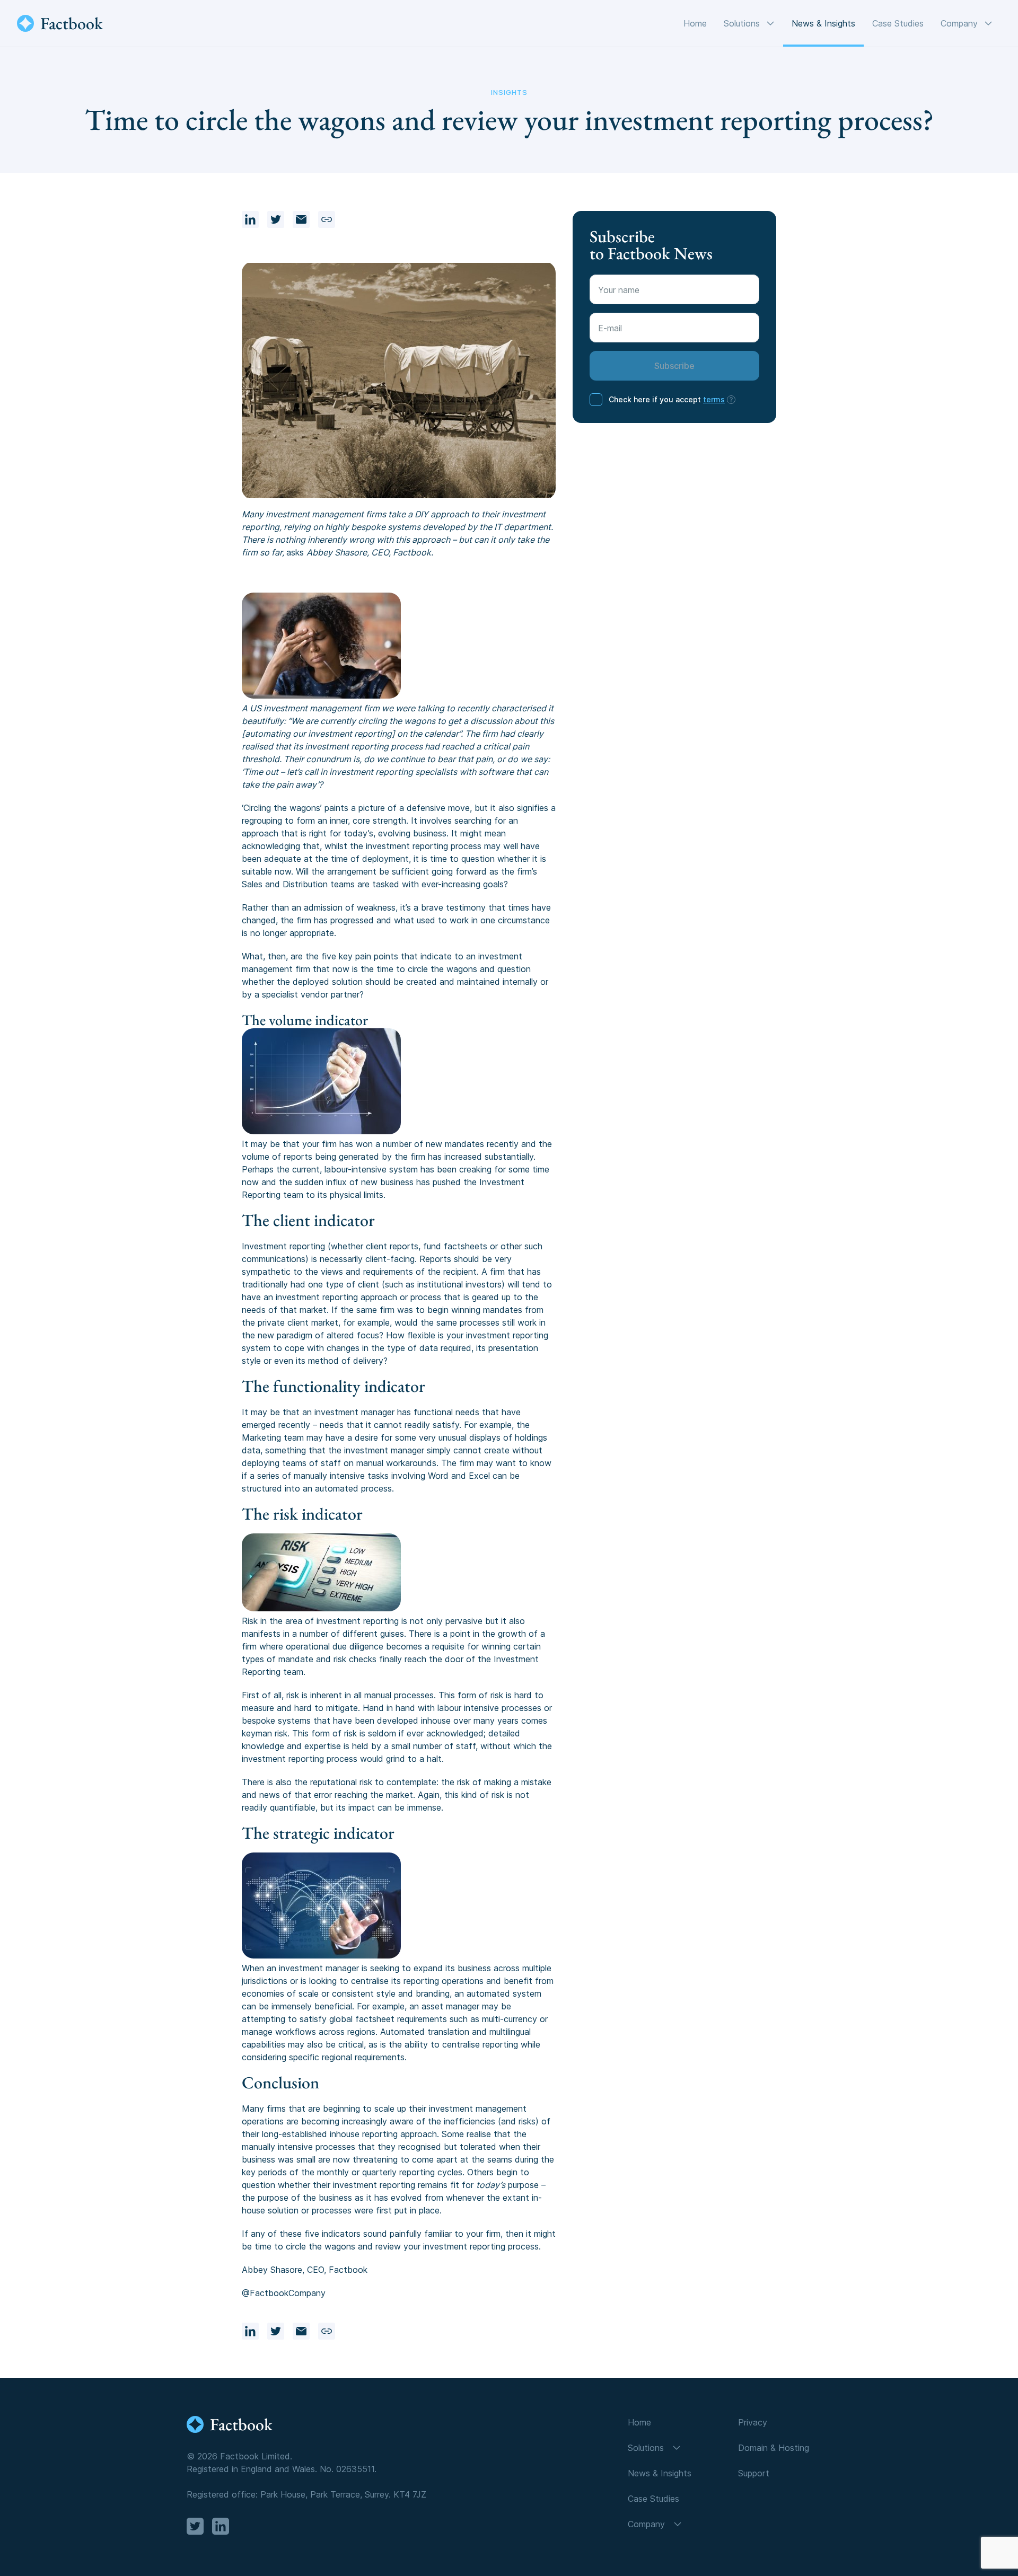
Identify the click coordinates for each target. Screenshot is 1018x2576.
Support (754, 2473)
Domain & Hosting (774, 2448)
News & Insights (823, 23)
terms (714, 399)
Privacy (753, 2422)
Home (695, 23)
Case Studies (898, 23)
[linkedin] (250, 219)
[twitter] (276, 219)
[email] (301, 219)
